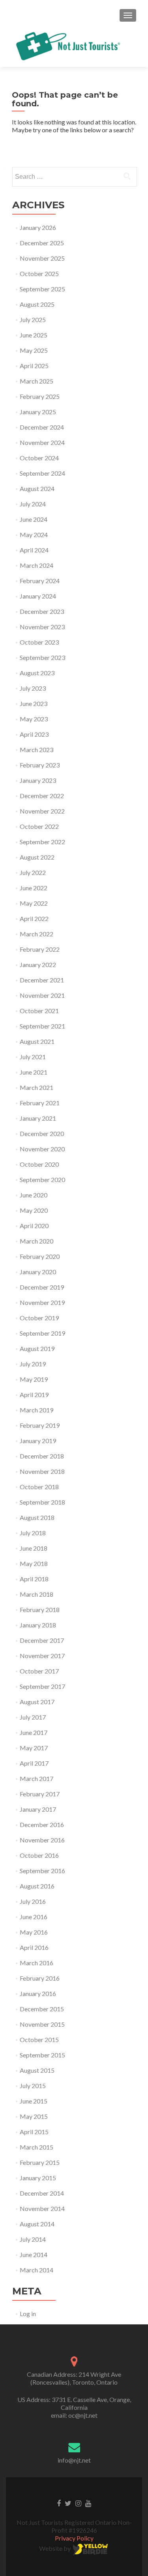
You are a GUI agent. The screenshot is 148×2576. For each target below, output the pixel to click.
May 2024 (34, 535)
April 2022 (34, 918)
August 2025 (37, 304)
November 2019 (42, 1302)
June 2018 (34, 1548)
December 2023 (42, 611)
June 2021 (34, 1072)
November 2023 (42, 627)
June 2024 (34, 519)
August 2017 (37, 1702)
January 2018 (38, 1625)
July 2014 (33, 2239)
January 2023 (38, 780)
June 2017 (34, 1732)
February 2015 (40, 2162)
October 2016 (39, 1855)
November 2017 (42, 1656)
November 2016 (42, 1840)
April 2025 (34, 366)
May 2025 (34, 350)
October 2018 (39, 1487)
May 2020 (34, 1210)
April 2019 (34, 1395)
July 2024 (33, 504)
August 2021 (37, 1041)
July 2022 (33, 872)
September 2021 (42, 1026)
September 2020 (42, 1180)
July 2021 (33, 1057)
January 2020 (38, 1272)
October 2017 (39, 1671)
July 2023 (33, 688)
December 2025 (42, 243)
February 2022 (40, 949)
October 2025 (39, 273)
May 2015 (34, 2116)
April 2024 (34, 550)
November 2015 (42, 2024)
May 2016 (34, 1932)
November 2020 (42, 1149)
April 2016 (34, 1947)
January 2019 (38, 1441)
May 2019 (34, 1379)
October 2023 (39, 642)
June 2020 (34, 1195)
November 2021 (42, 995)
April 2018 (34, 1579)
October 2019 (39, 1318)
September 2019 (42, 1333)
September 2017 (42, 1686)
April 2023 (34, 734)
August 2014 (37, 2224)
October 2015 (39, 2039)
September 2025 (42, 289)
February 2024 (40, 581)
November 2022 (42, 811)
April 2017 (34, 1763)
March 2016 (37, 1963)
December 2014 (42, 2193)
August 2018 (37, 1517)
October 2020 (39, 1164)
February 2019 (40, 1425)
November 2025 (42, 258)
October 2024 (39, 458)
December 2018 (42, 1456)
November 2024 (42, 442)
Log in (28, 2314)
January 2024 (38, 596)
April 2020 (34, 1226)
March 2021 (37, 1087)
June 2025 (34, 335)
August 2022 (37, 857)
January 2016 (38, 1993)
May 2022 (34, 903)
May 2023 (34, 719)
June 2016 (34, 1917)
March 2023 (37, 750)
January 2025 (38, 412)
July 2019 (33, 1364)
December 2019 (42, 1287)
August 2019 (37, 1348)
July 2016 (33, 1901)
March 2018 (37, 1594)
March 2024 (37, 565)
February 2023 (40, 765)
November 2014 (42, 2208)
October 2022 (39, 826)
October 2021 (39, 1011)
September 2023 (42, 657)
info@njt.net (74, 2460)
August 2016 (37, 1886)
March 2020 (37, 1241)
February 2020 (40, 1256)
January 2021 (38, 1118)
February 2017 (40, 1794)
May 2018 (34, 1563)
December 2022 (42, 796)
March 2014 (37, 2270)
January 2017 (38, 1809)
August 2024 (37, 488)
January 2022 (38, 965)
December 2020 (42, 1133)
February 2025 (40, 396)
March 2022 (37, 934)
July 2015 (33, 2086)
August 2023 (37, 673)
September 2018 (42, 1502)
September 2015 (42, 2055)
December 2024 (42, 427)
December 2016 (42, 1825)
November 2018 (42, 1471)
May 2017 (34, 1748)
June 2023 (34, 703)
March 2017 (37, 1778)
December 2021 (42, 980)
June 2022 (34, 888)
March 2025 (37, 381)
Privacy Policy (74, 2538)
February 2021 (40, 1103)
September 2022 (42, 842)
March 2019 (37, 1410)
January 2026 (38, 227)
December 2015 (42, 2009)
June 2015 (34, 2101)
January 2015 (38, 2178)
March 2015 (37, 2147)
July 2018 (33, 1533)
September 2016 (42, 1871)
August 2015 (37, 2070)
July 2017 (33, 1717)
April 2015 (34, 2132)
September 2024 (42, 473)
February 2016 (40, 1978)
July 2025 (33, 320)
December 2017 (42, 1640)
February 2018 (40, 1610)
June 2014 (34, 2254)
